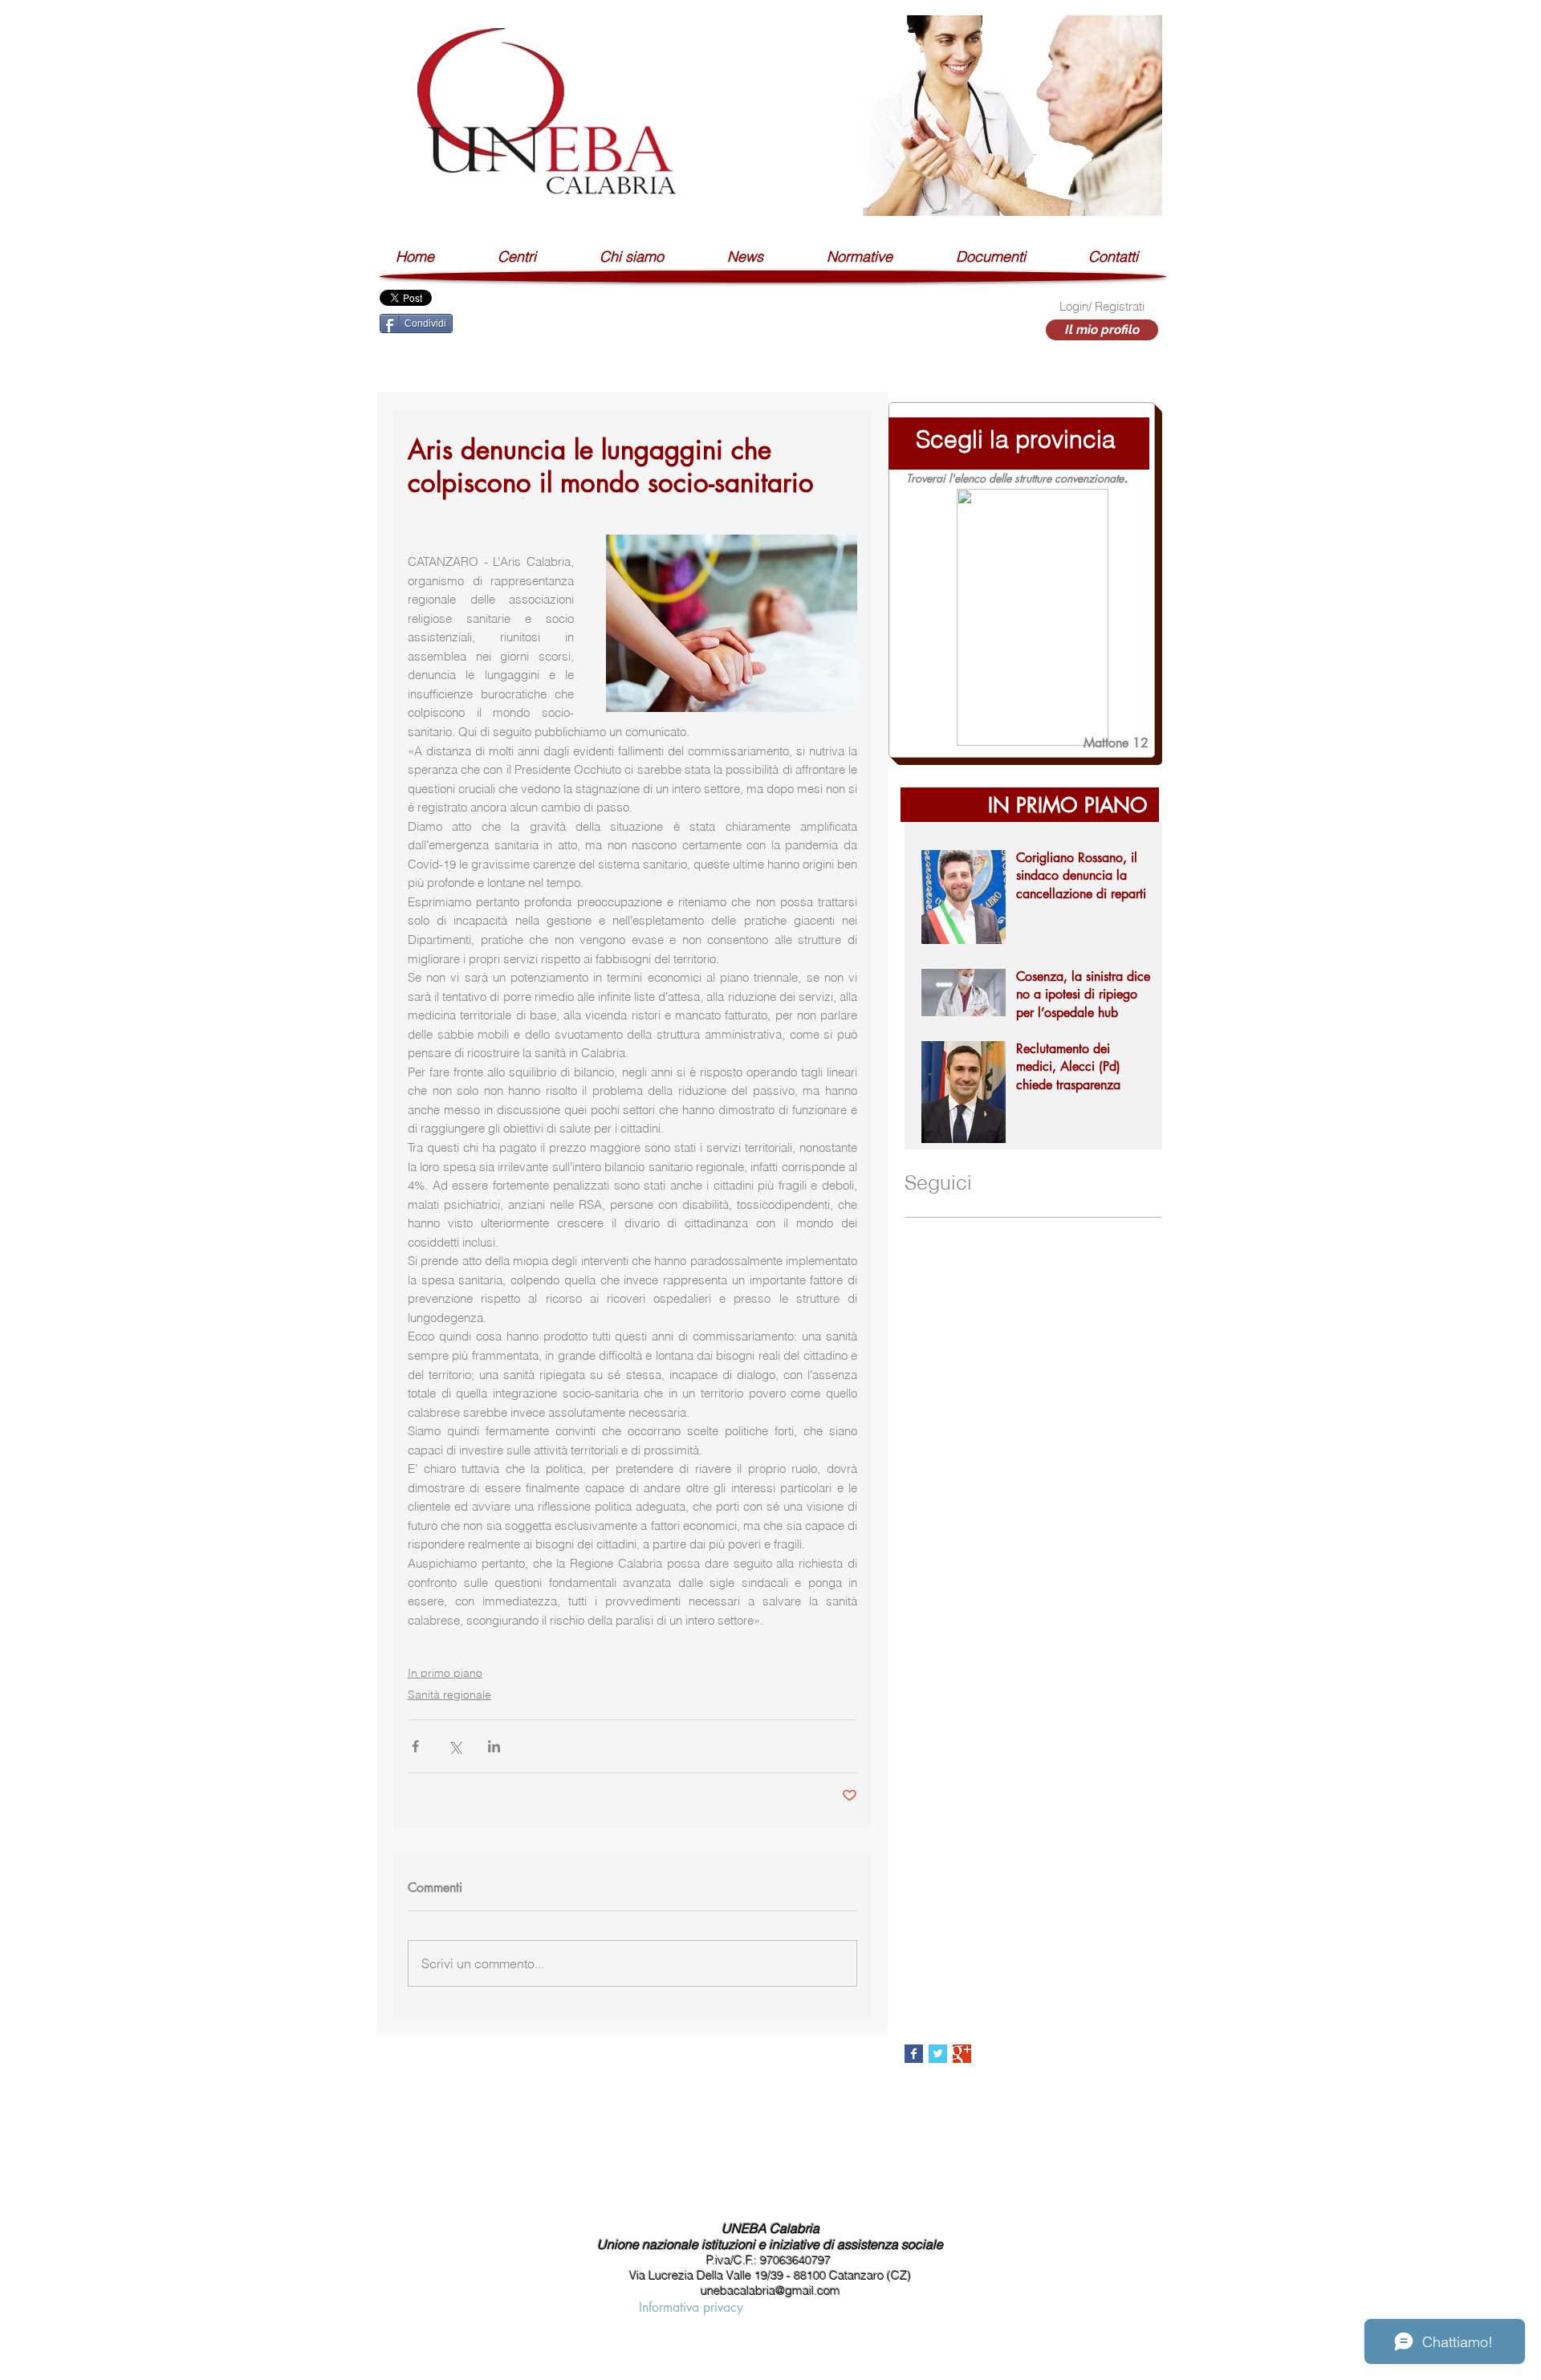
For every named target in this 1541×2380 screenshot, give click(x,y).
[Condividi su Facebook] (415, 1746)
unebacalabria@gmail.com (770, 2290)
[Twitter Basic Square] (938, 2054)
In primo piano (445, 1673)
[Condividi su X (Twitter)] (455, 1746)
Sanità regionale (449, 1694)
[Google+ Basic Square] (962, 2054)
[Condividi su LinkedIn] (494, 1746)
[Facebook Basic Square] (914, 2054)
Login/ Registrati (1102, 306)
